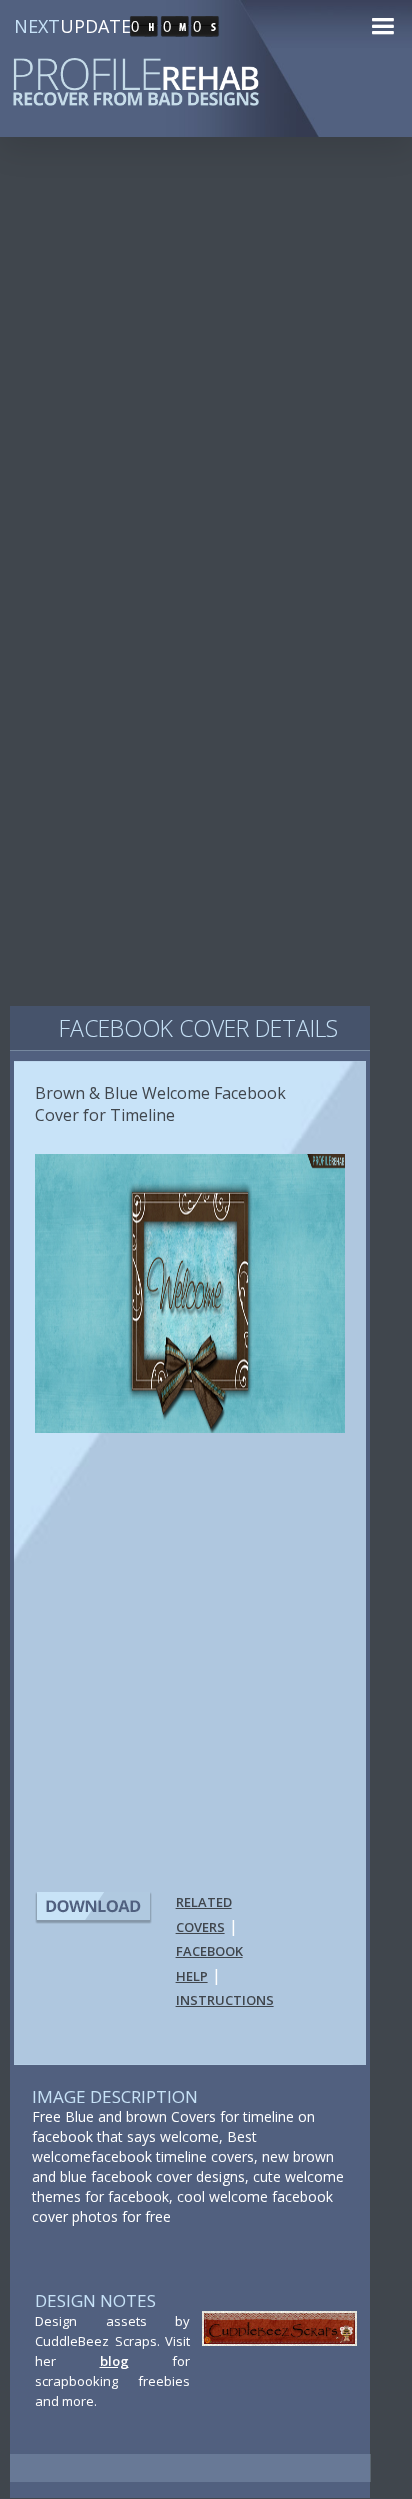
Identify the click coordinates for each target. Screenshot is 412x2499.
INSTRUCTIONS (225, 2000)
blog (114, 2361)
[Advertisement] (206, 380)
